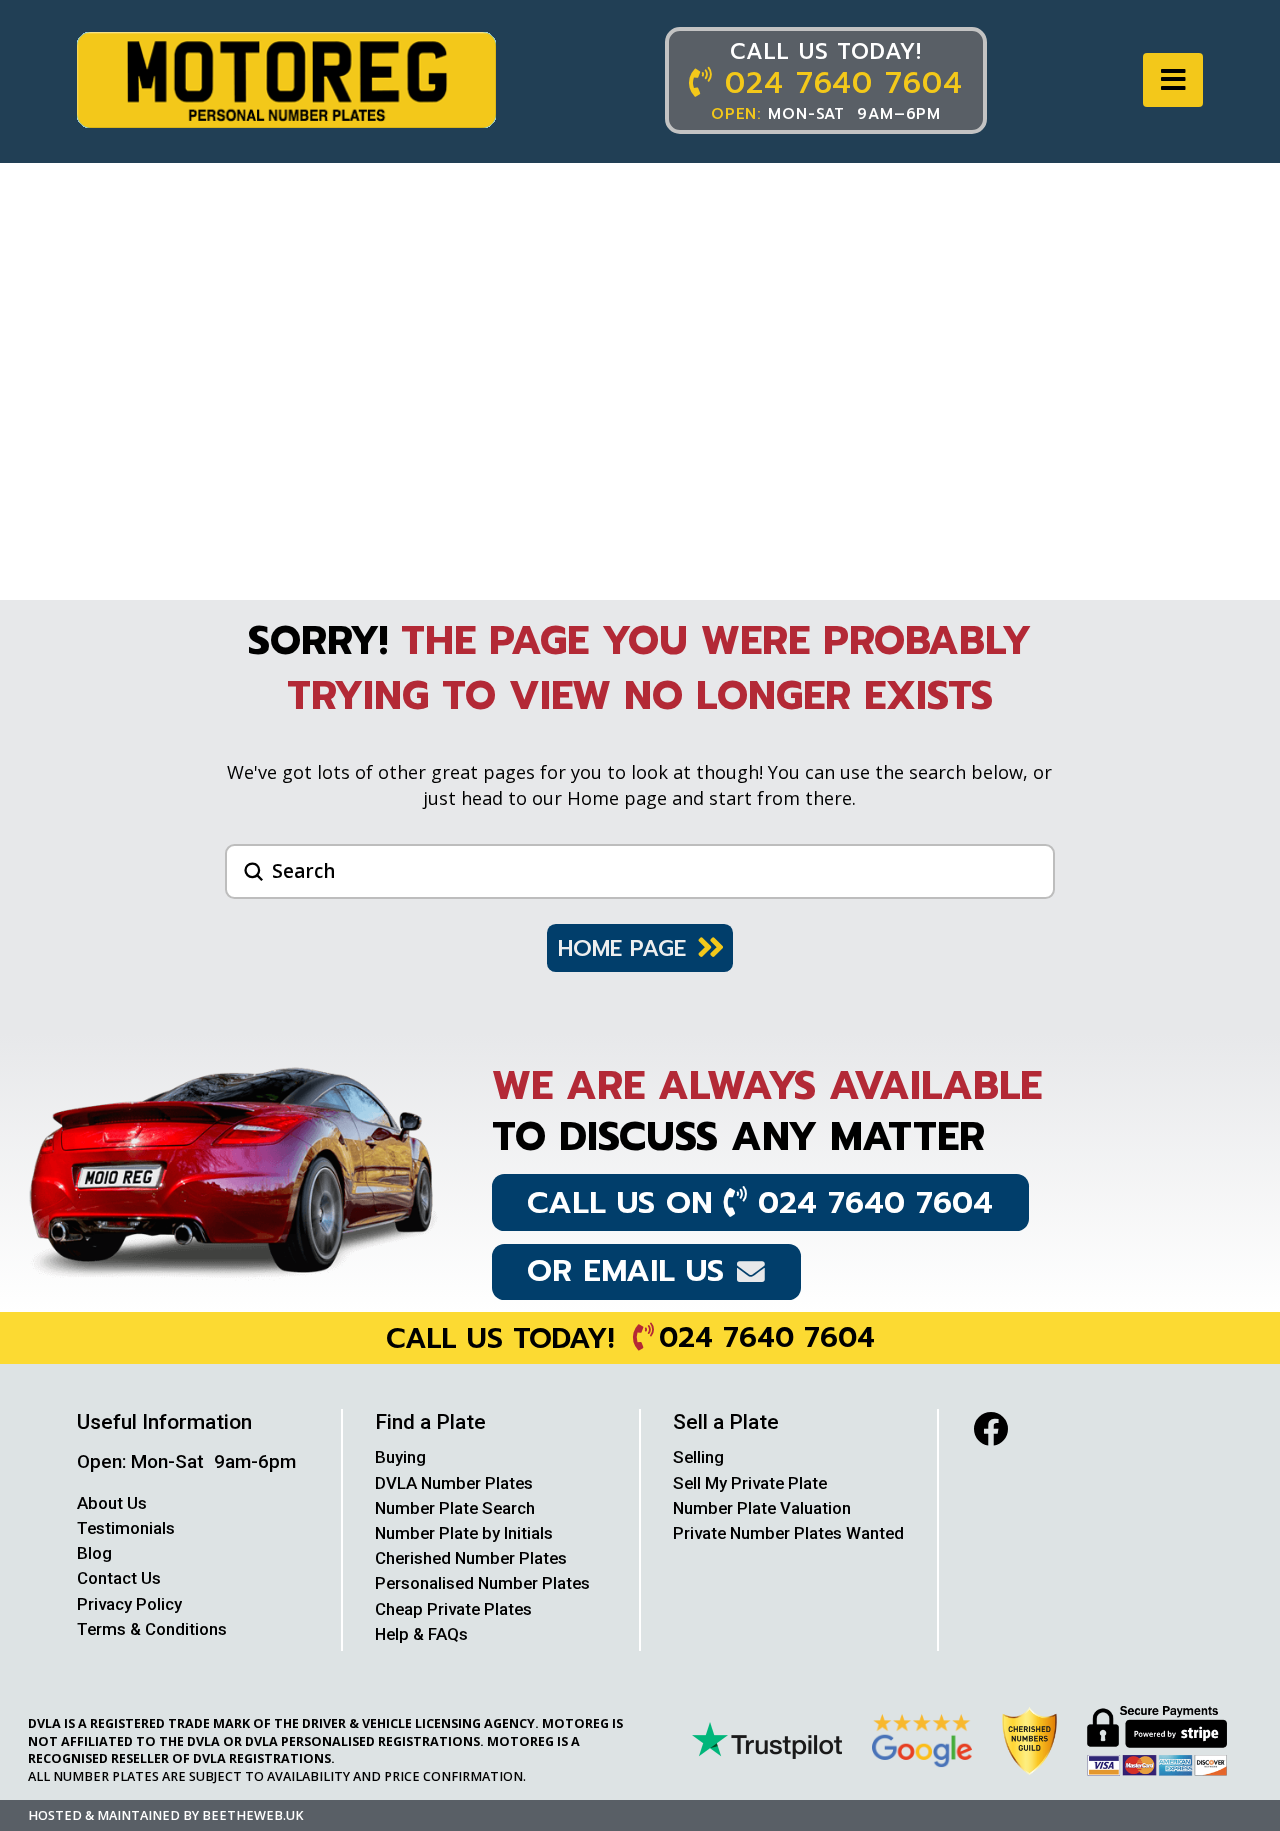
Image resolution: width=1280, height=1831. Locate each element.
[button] (1173, 80)
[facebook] (990, 1428)
